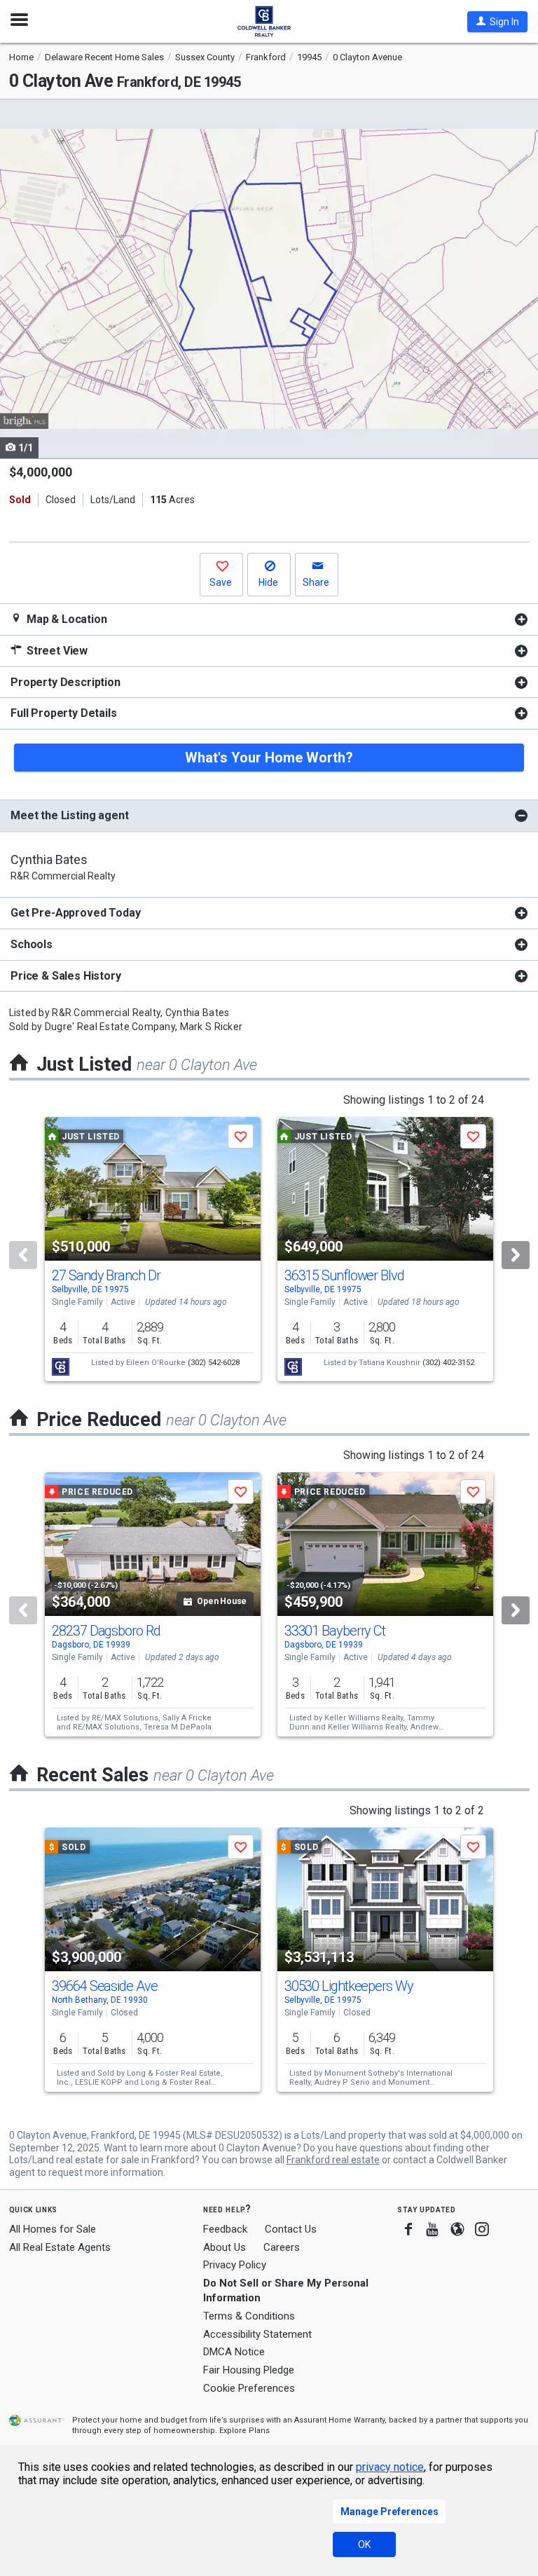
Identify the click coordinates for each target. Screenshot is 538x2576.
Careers (282, 2247)
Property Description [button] (65, 682)
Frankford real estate (333, 2160)
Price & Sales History (66, 976)
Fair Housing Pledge (249, 2370)
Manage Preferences (389, 2512)
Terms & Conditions (249, 2316)
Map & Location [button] (65, 619)
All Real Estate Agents (60, 2247)
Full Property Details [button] (64, 713)
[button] (497, 22)
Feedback (225, 2229)
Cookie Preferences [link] (249, 2388)
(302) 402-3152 (448, 1363)
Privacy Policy (235, 2265)
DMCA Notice (234, 2352)
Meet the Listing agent (69, 815)
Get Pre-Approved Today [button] (75, 913)
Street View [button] (56, 651)
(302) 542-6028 (214, 1363)
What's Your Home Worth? (269, 758)
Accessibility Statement (257, 2334)
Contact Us (291, 2229)
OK (364, 2544)
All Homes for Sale (53, 2229)
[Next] (516, 1255)
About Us (225, 2247)
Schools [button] (32, 944)
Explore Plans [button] (244, 2431)
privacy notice (390, 2467)
